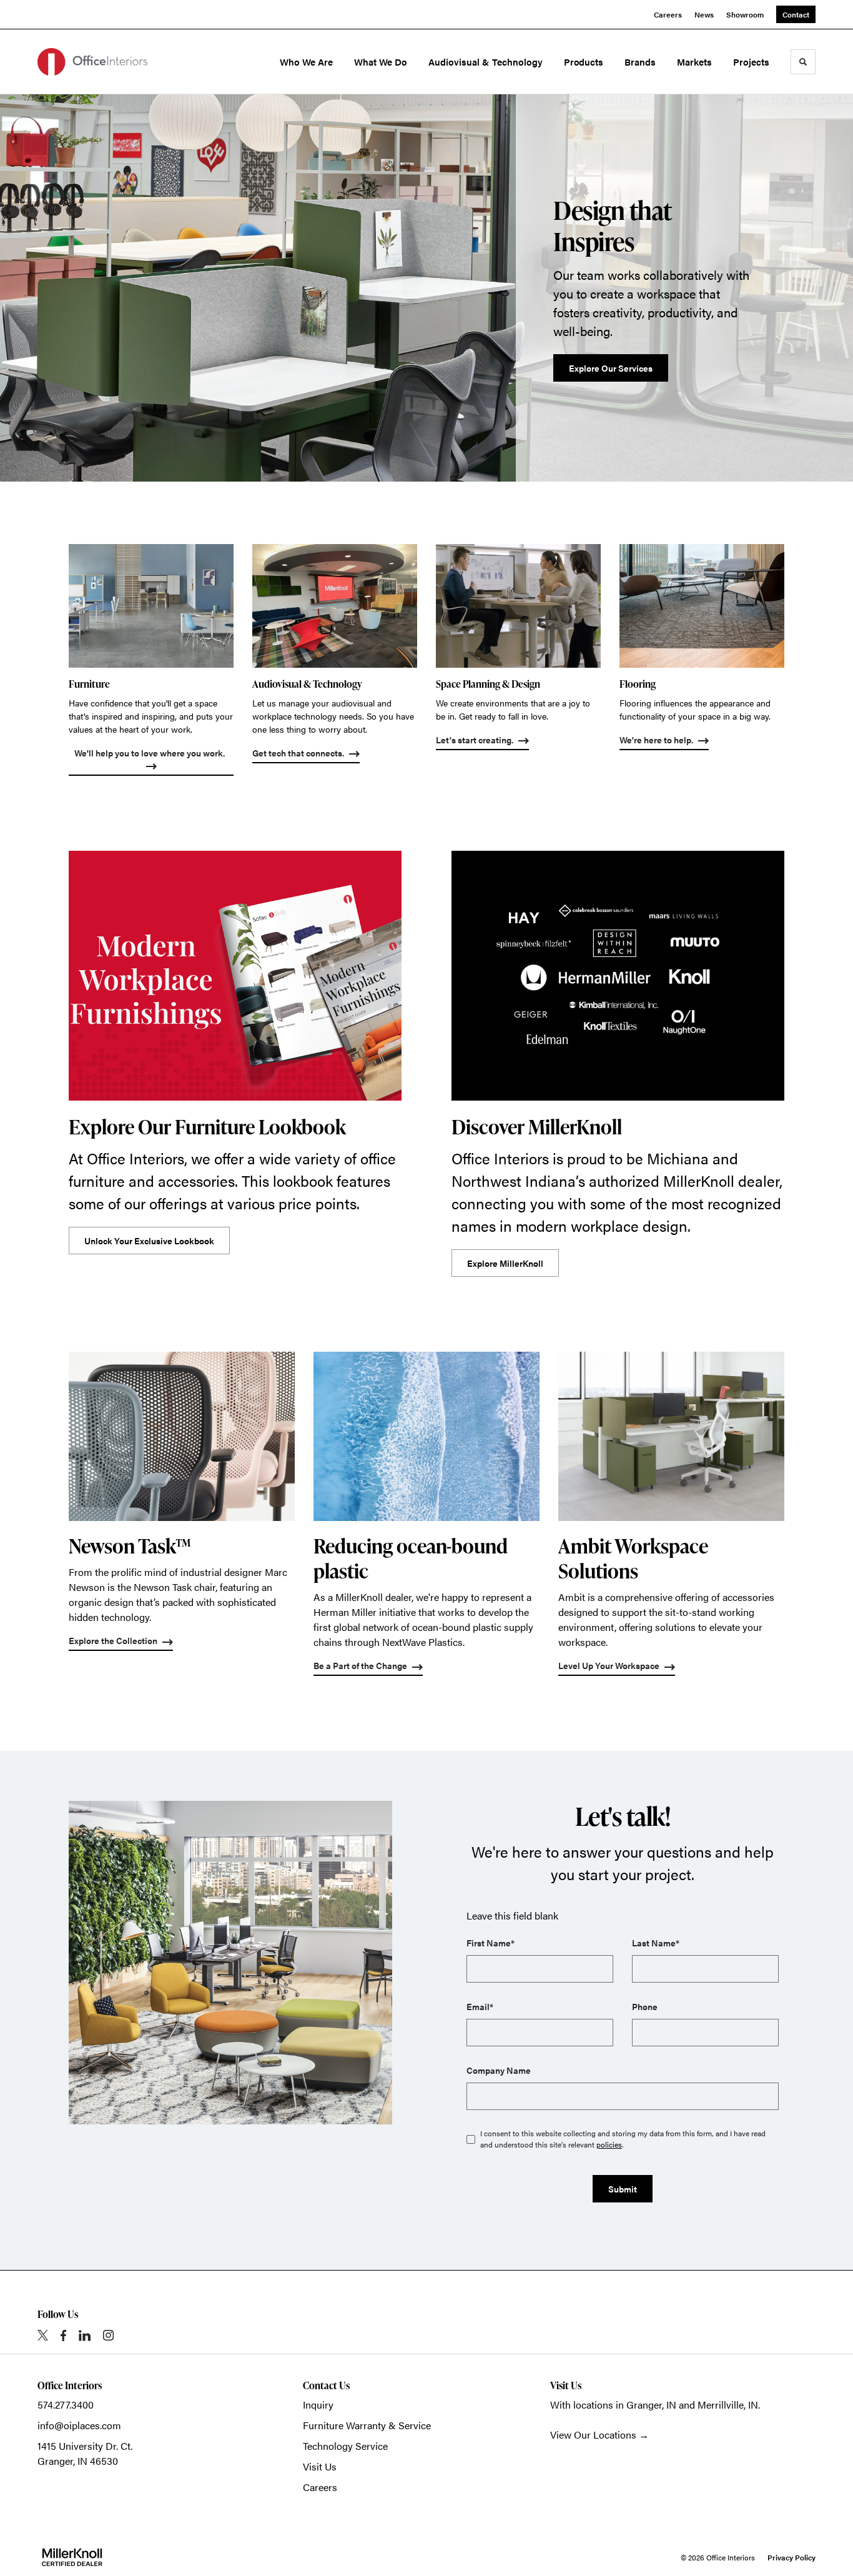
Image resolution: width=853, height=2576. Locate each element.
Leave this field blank (512, 1915)
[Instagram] (108, 2335)
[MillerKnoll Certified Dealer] (72, 2557)
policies (609, 2144)
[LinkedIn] (85, 2336)
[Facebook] (63, 2336)
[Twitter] (43, 2335)
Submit (623, 2189)
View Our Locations (593, 2435)
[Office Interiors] (92, 62)
